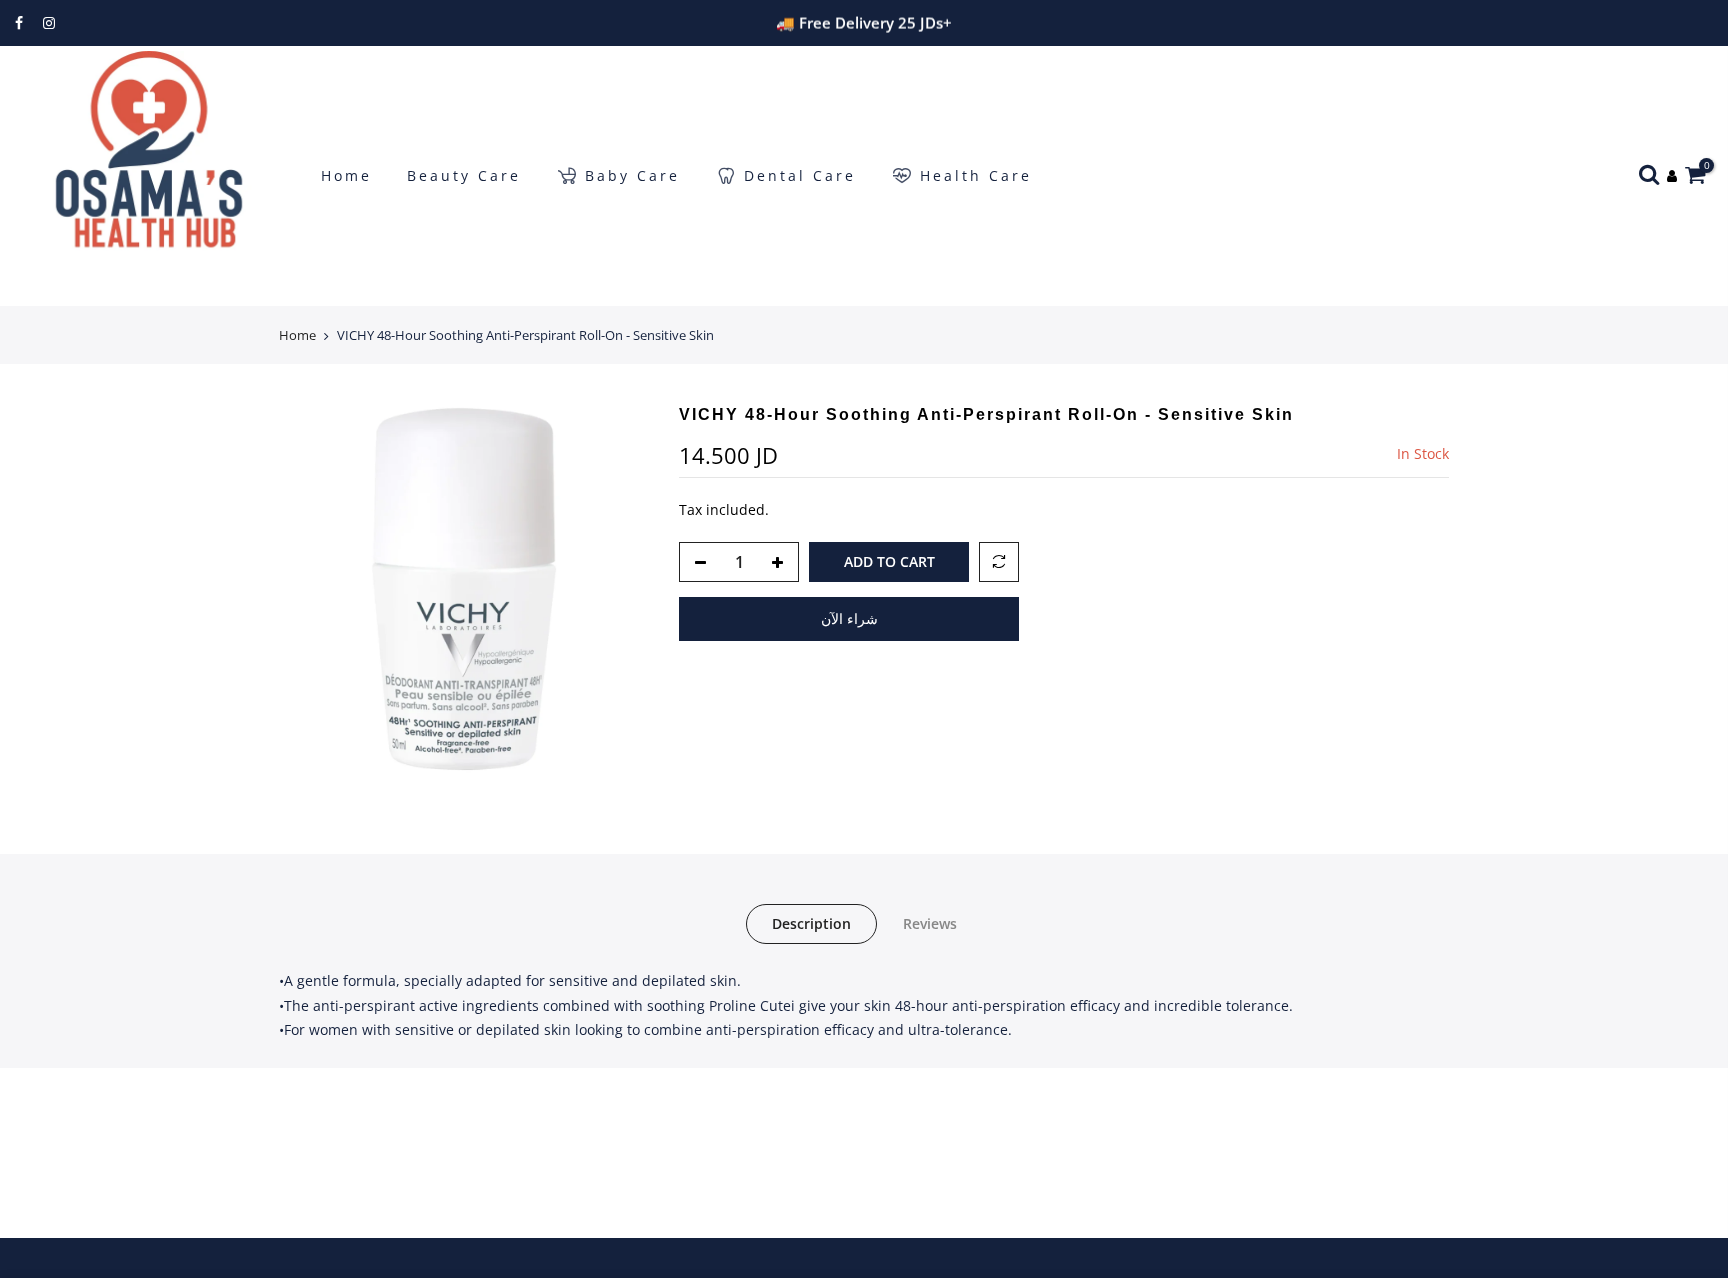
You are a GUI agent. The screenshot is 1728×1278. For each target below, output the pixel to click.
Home (346, 175)
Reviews (930, 923)
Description (811, 923)
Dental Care (800, 175)
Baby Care (632, 175)
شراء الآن (849, 618)
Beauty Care (464, 175)
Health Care (976, 175)
